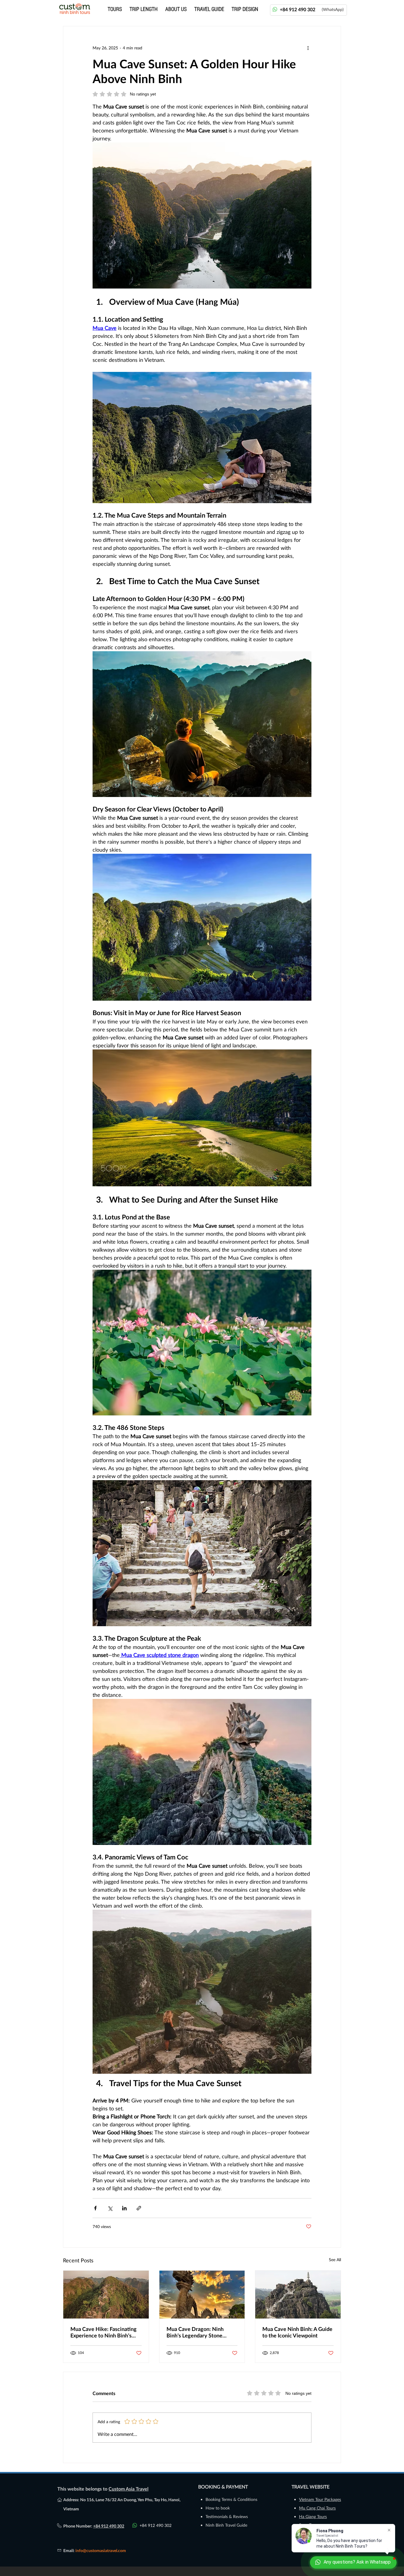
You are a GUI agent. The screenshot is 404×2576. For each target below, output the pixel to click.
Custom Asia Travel (129, 2489)
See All (335, 2260)
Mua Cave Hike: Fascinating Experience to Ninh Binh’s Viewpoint (104, 2332)
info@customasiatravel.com (101, 2550)
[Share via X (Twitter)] (110, 2208)
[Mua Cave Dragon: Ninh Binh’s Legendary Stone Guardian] (202, 2295)
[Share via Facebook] (95, 2208)
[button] (144, 9)
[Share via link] (139, 2208)
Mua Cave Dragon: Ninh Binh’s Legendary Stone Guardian (195, 2332)
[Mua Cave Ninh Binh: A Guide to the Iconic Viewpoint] (298, 2295)
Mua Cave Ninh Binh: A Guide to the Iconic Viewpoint (297, 2332)
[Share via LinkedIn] (124, 2208)
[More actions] (308, 48)
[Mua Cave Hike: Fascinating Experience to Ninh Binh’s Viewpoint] (106, 2295)
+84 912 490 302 (109, 2526)
